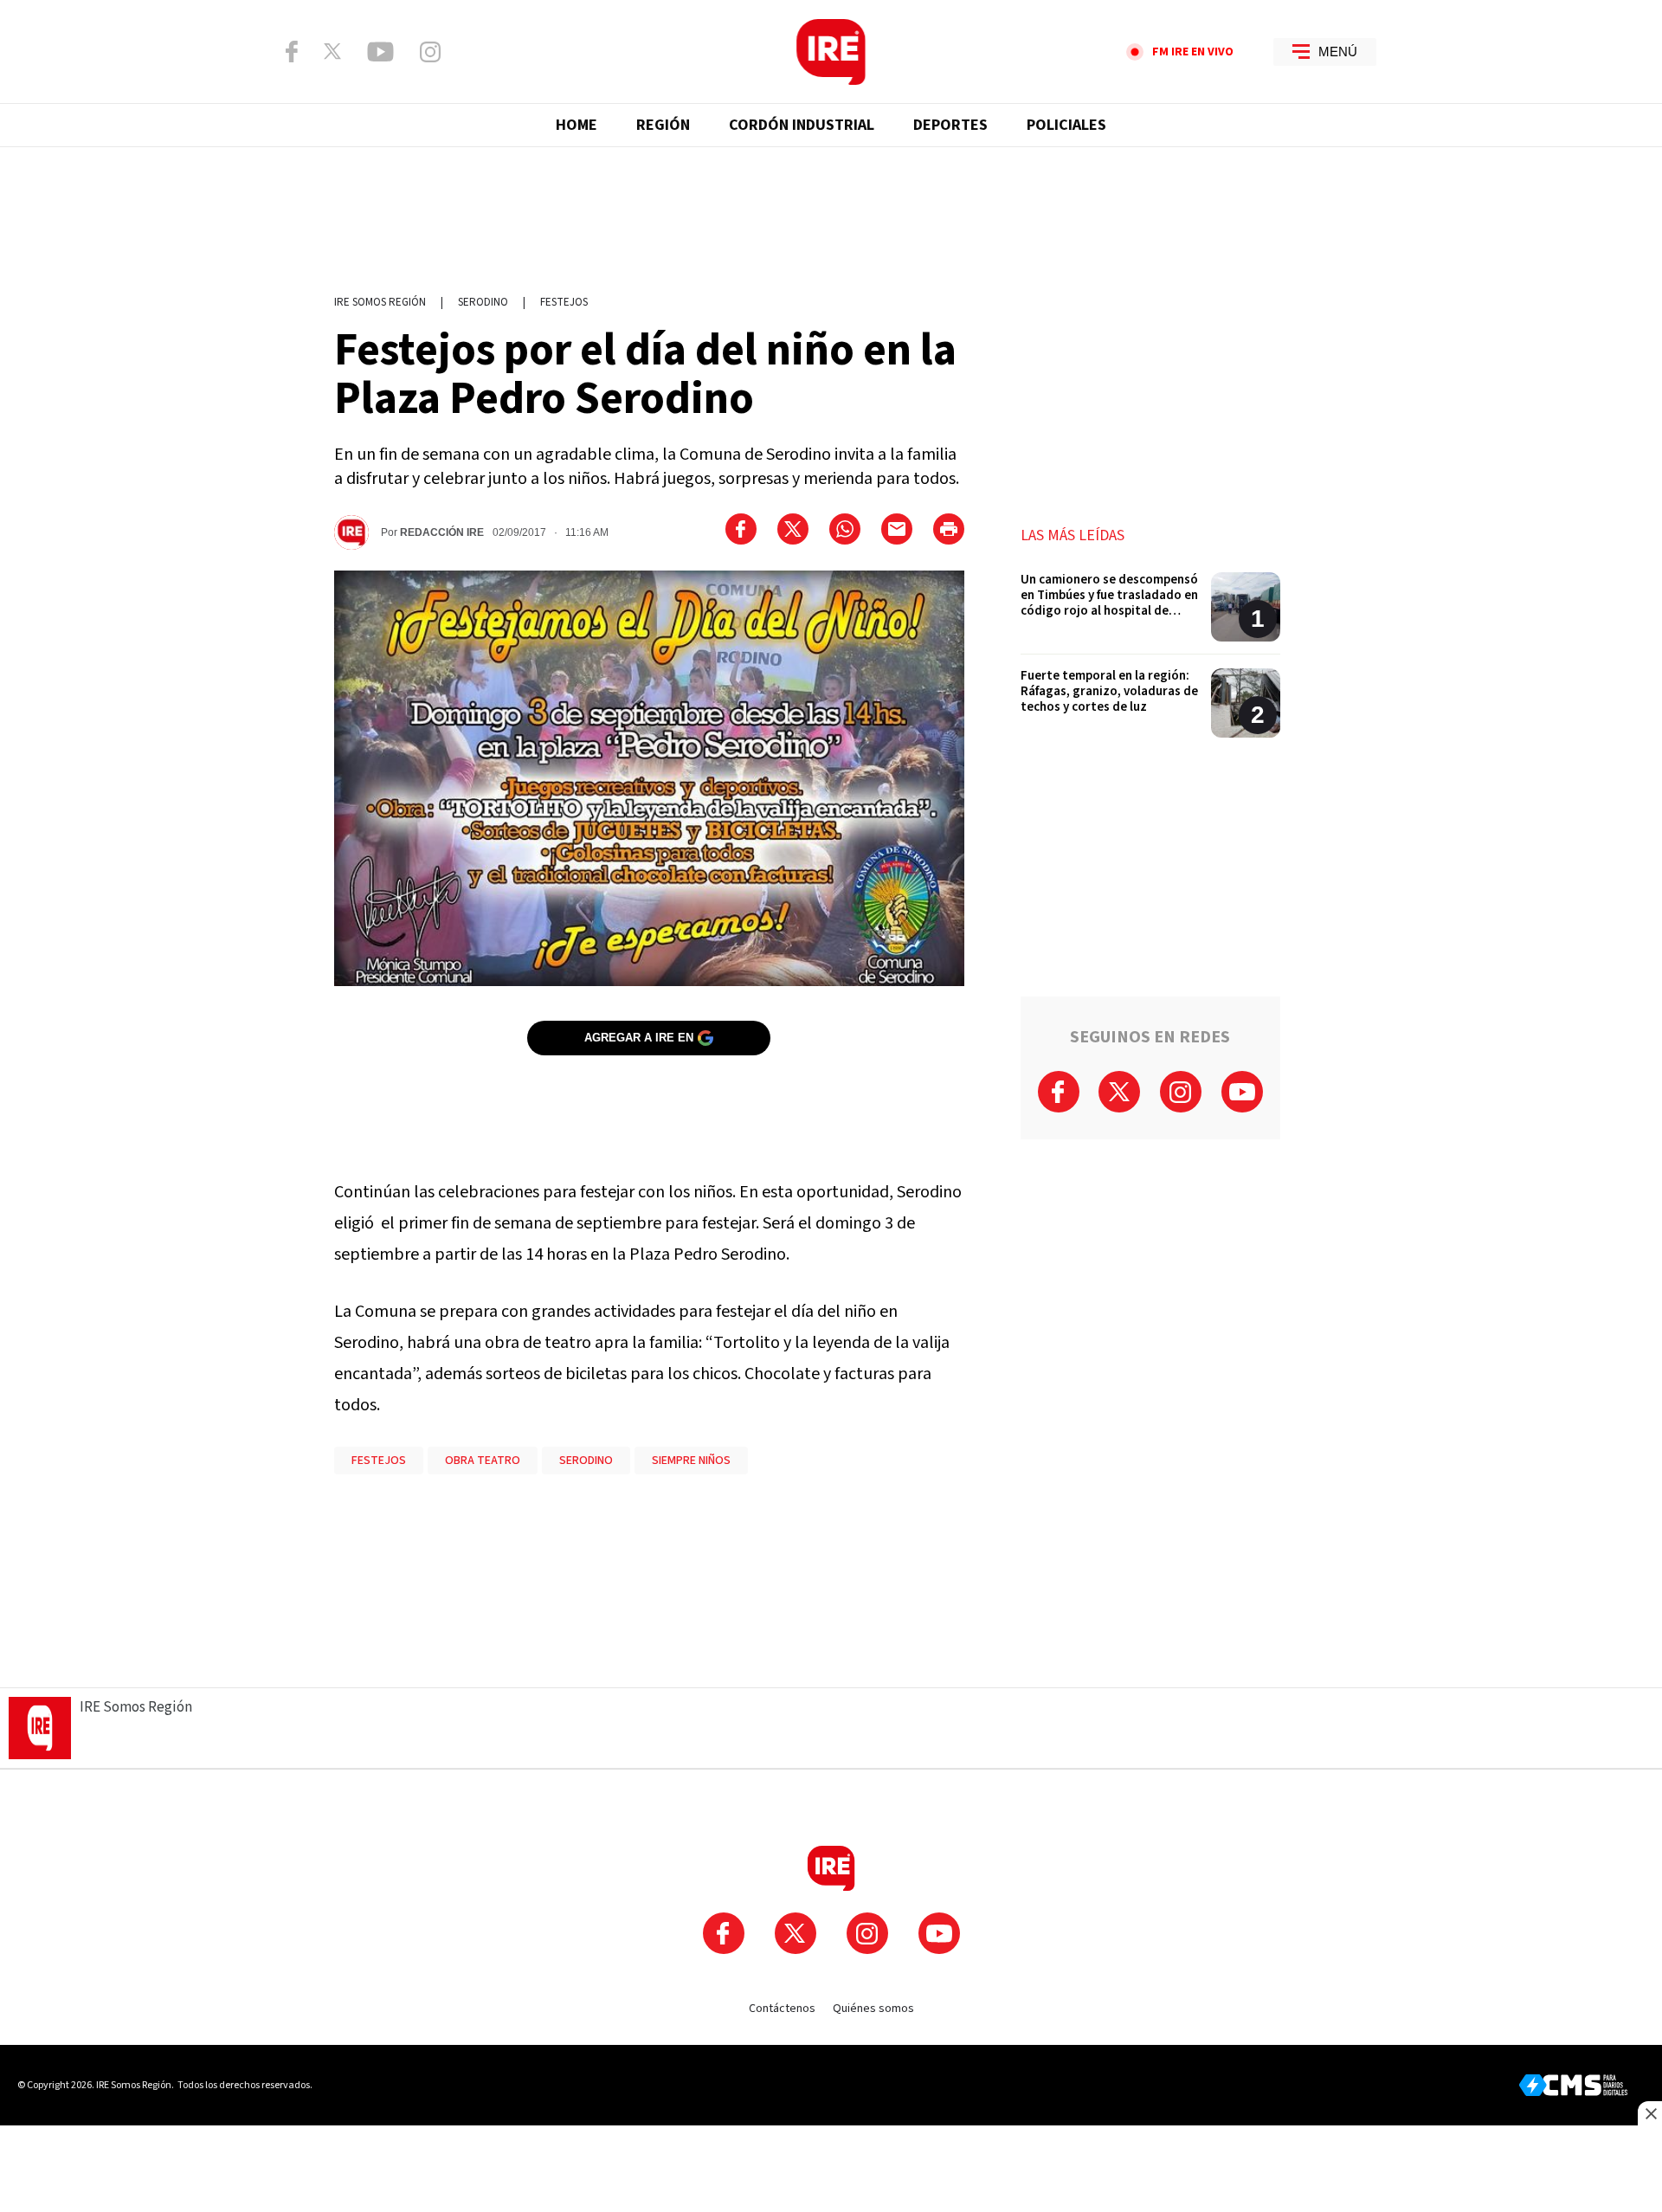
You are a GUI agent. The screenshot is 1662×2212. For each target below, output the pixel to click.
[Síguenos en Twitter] (332, 51)
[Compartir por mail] (897, 529)
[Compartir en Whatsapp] (845, 529)
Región (663, 125)
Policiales (1066, 125)
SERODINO (586, 1461)
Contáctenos (782, 2009)
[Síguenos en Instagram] (430, 52)
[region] (831, 212)
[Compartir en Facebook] (741, 529)
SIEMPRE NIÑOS (691, 1461)
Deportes (950, 125)
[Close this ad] (1650, 2113)
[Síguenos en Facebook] (292, 52)
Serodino (483, 302)
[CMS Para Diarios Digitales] (1573, 2085)
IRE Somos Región (380, 302)
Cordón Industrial (802, 125)
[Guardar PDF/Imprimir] (949, 529)
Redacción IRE (442, 532)
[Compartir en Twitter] (793, 529)
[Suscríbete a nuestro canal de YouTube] (380, 52)
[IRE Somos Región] (831, 52)
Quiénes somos (873, 2009)
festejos (564, 302)
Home (577, 125)
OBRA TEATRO (483, 1461)
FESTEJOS (379, 1461)
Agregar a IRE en (639, 1038)
